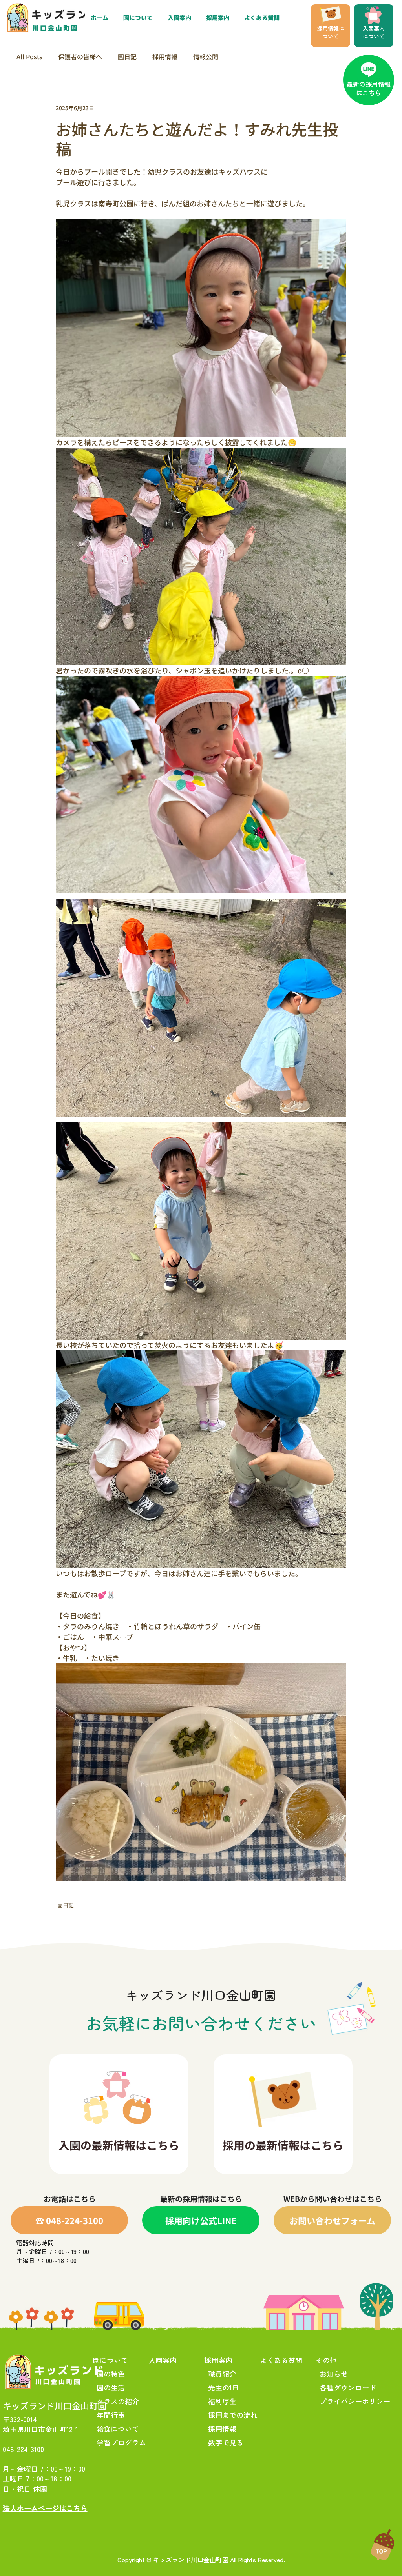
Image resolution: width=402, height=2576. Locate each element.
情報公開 (206, 56)
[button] (219, 18)
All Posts (29, 56)
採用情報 (165, 56)
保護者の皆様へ (80, 56)
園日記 (127, 56)
